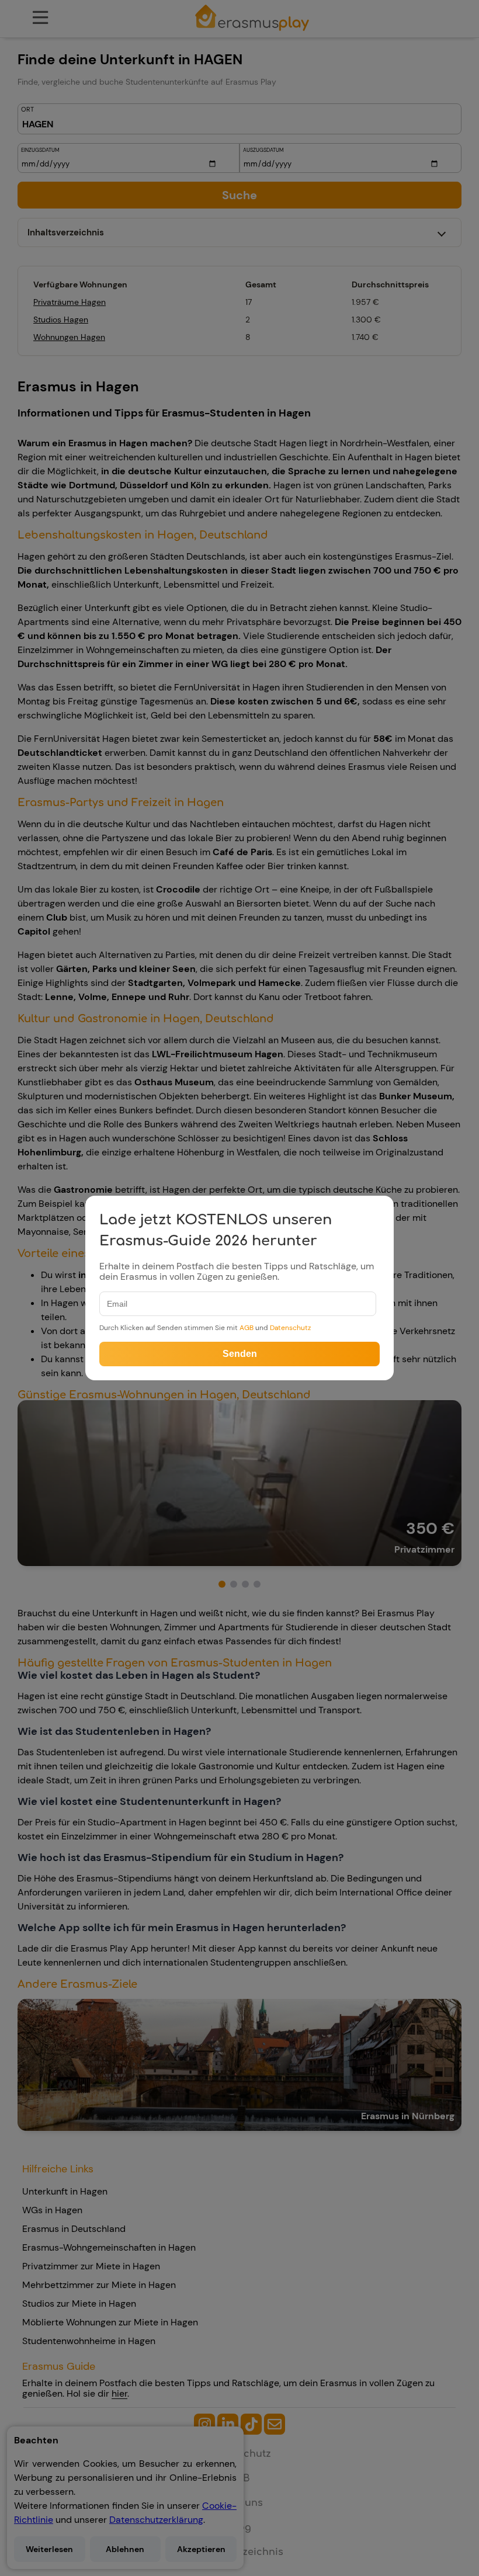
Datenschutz (290, 1328)
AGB (247, 1328)
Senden (240, 1354)
